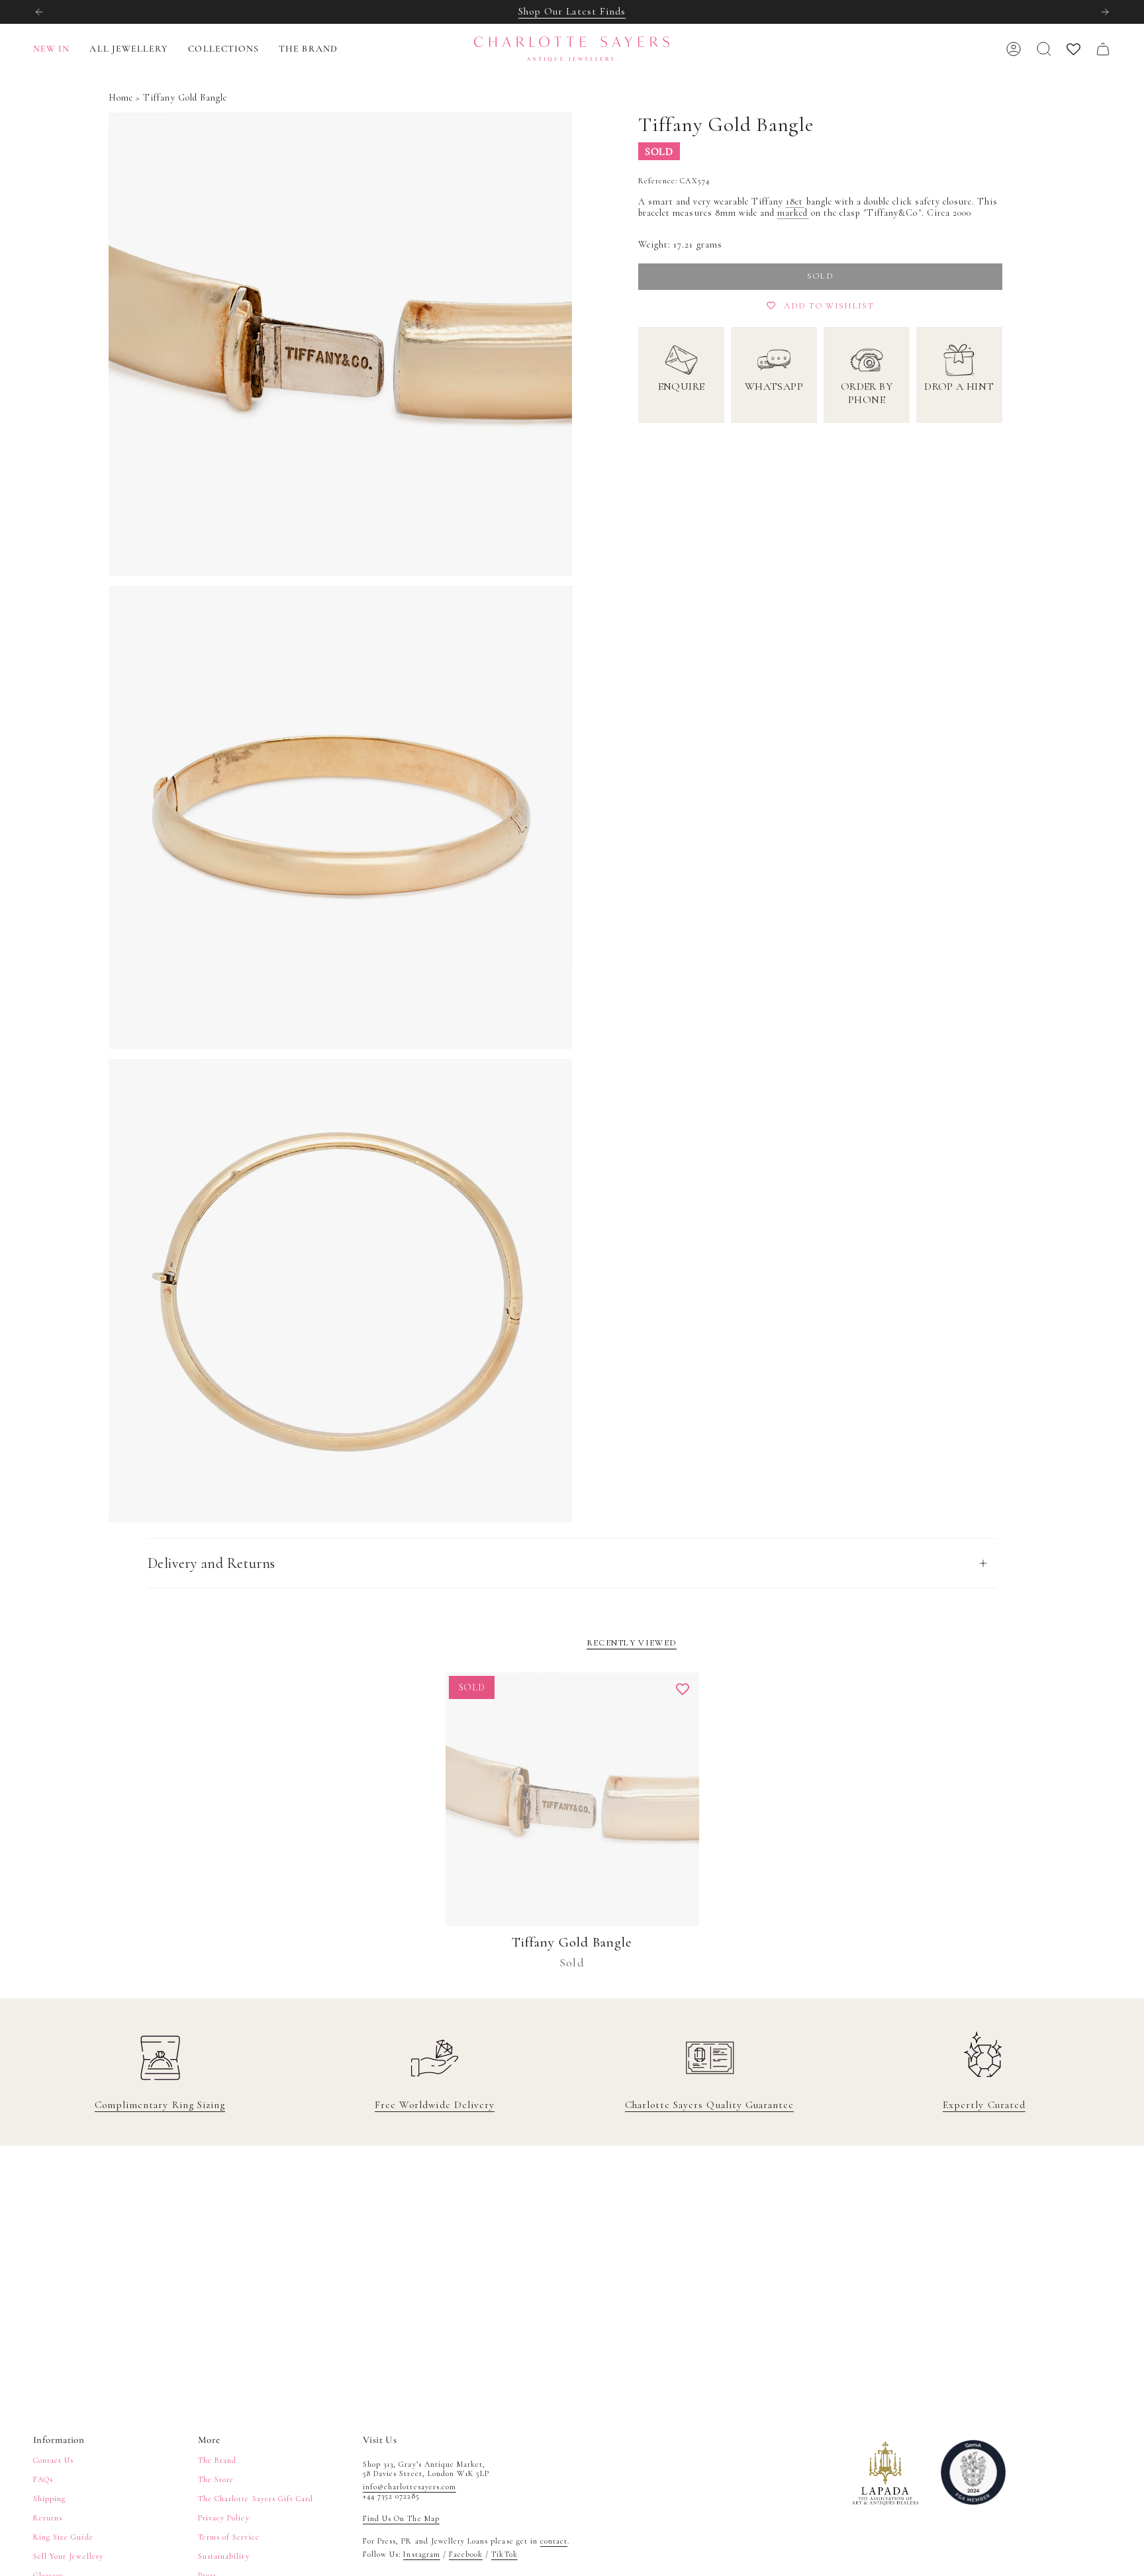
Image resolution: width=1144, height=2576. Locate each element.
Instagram (421, 2554)
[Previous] (39, 12)
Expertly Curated (984, 2105)
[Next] (1105, 12)
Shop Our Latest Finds (572, 11)
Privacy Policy (224, 2518)
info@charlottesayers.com (409, 2487)
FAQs (43, 2479)
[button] (129, 49)
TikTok (504, 2554)
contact (554, 2541)
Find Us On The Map (401, 2518)
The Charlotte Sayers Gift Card (256, 2499)
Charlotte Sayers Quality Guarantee (709, 2105)
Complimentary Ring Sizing (160, 2105)
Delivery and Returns (212, 1563)
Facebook (466, 2554)
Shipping (49, 2499)
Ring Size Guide (63, 2537)
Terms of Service (229, 2537)
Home (121, 98)
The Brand (217, 2460)
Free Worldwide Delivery (435, 2105)
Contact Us (53, 2460)
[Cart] (1103, 49)
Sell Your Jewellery (68, 2556)
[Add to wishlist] (683, 1689)
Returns (48, 2518)
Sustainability (224, 2556)
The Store (216, 2479)
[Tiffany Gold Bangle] (572, 1799)
